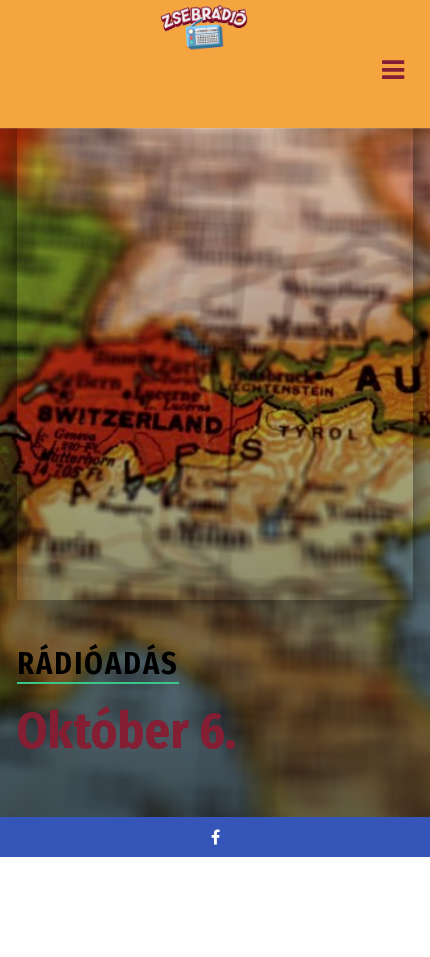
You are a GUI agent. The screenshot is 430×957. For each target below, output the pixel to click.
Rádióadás (98, 664)
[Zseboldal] (205, 28)
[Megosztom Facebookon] (215, 837)
